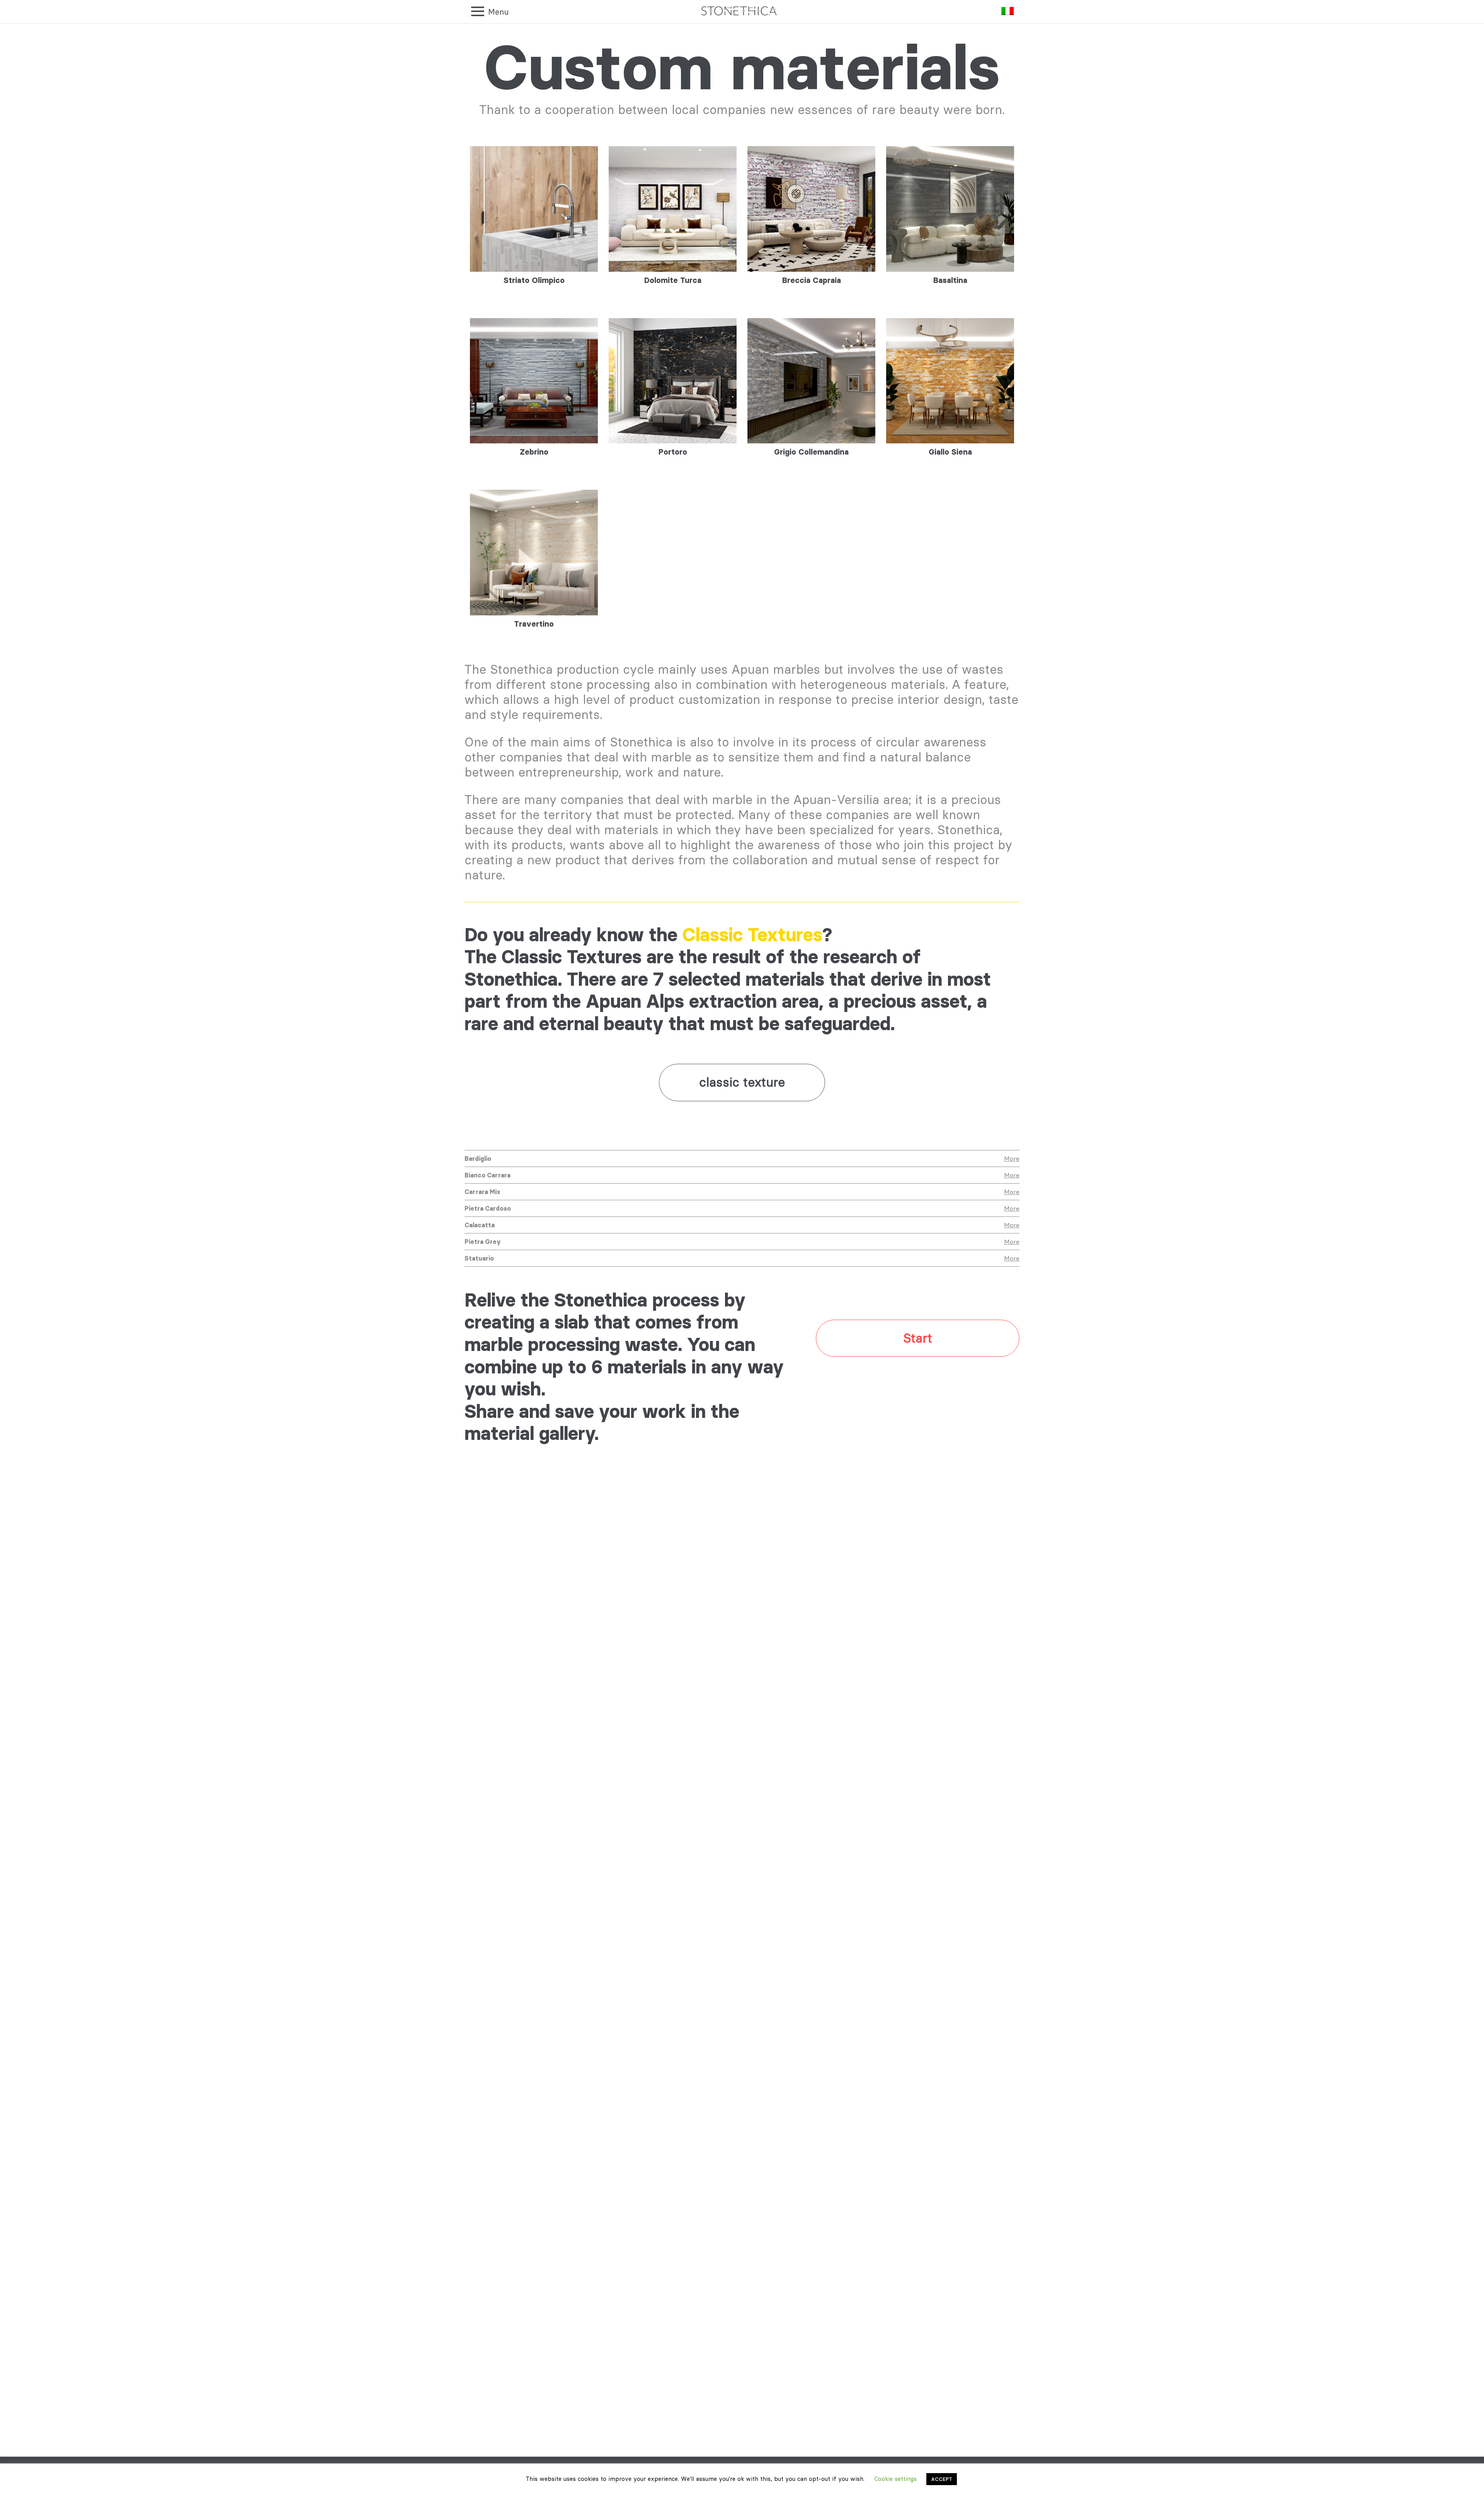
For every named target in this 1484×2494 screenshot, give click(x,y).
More (1012, 1158)
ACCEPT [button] (942, 2479)
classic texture (742, 1082)
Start (918, 1338)
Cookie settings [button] (895, 2479)
